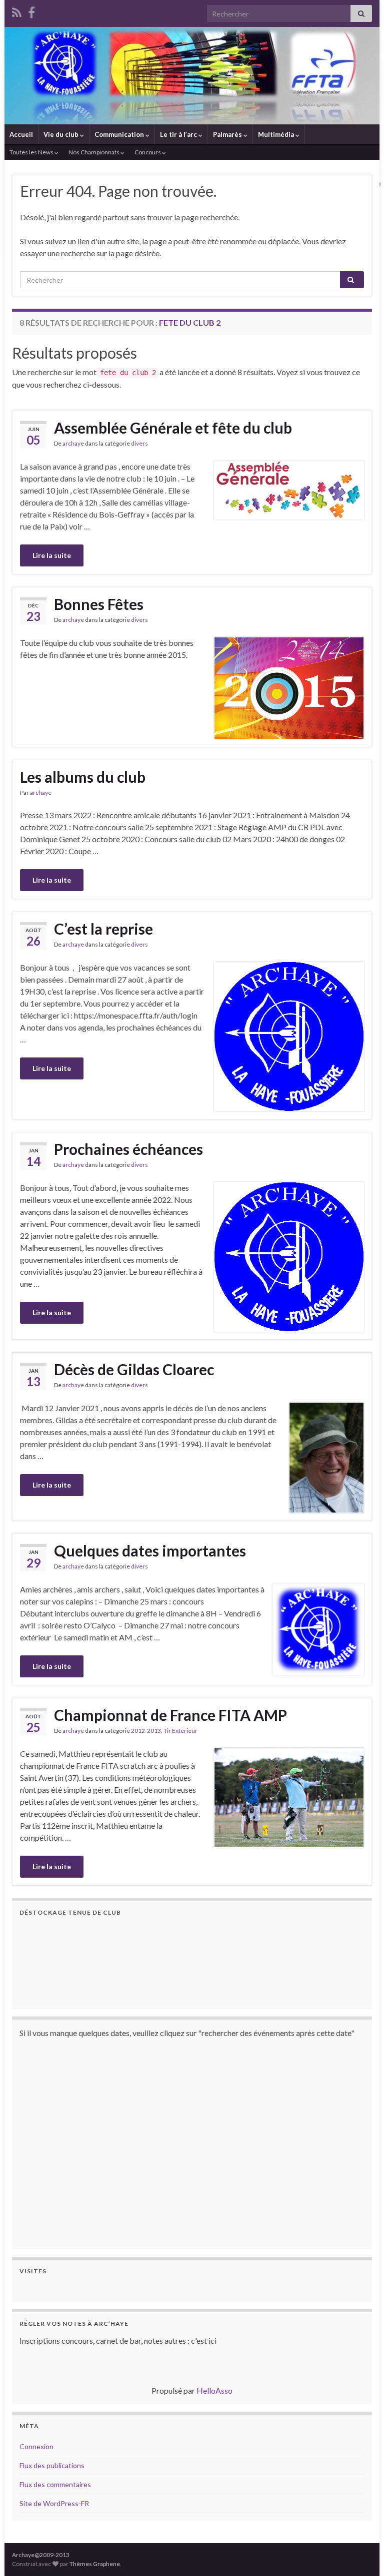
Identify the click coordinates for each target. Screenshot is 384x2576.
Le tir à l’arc (179, 134)
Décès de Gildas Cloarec (134, 1369)
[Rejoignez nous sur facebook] (31, 11)
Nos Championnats (94, 152)
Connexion (36, 2446)
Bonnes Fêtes (99, 604)
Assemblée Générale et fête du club (173, 428)
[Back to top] (361, 2554)
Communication (120, 134)
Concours (148, 152)
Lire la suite (52, 555)
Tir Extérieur (180, 1731)
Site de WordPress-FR (54, 2503)
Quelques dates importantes (150, 1550)
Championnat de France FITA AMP (170, 1715)
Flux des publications (52, 2465)
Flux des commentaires (55, 2484)
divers (139, 443)
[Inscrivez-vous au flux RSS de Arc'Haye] (17, 11)
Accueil (21, 134)
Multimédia (277, 134)
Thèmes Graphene (95, 2564)
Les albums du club (83, 777)
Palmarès (228, 134)
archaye (73, 443)
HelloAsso (214, 2390)
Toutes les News (32, 152)
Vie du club (62, 134)
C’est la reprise (103, 929)
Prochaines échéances (128, 1149)
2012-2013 (146, 1731)
